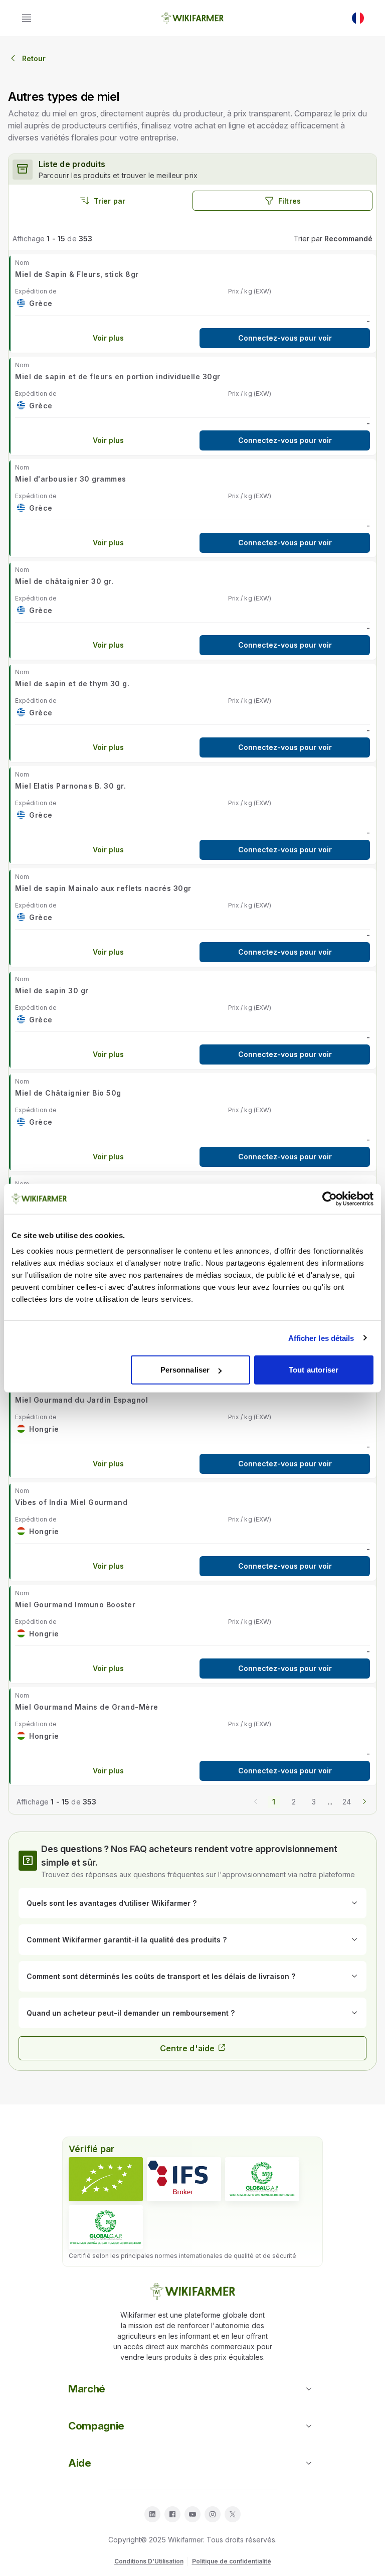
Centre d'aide (187, 2048)
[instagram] (213, 2514)
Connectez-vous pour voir (285, 338)
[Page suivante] (364, 1800)
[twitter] (233, 2514)
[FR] (358, 18)
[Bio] (106, 2179)
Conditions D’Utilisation (149, 2561)
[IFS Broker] (184, 2179)
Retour (34, 58)
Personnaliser (185, 1370)
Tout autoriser (314, 1370)
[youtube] (192, 2514)
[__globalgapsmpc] (262, 2179)
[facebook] (172, 2514)
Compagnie (96, 2426)
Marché (87, 2389)
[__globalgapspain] (106, 2227)
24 (347, 1802)
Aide (80, 2463)
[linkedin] (152, 2514)
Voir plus (108, 338)
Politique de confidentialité (232, 2561)
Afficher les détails (321, 1338)
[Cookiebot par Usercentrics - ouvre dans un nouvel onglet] (330, 1198)
